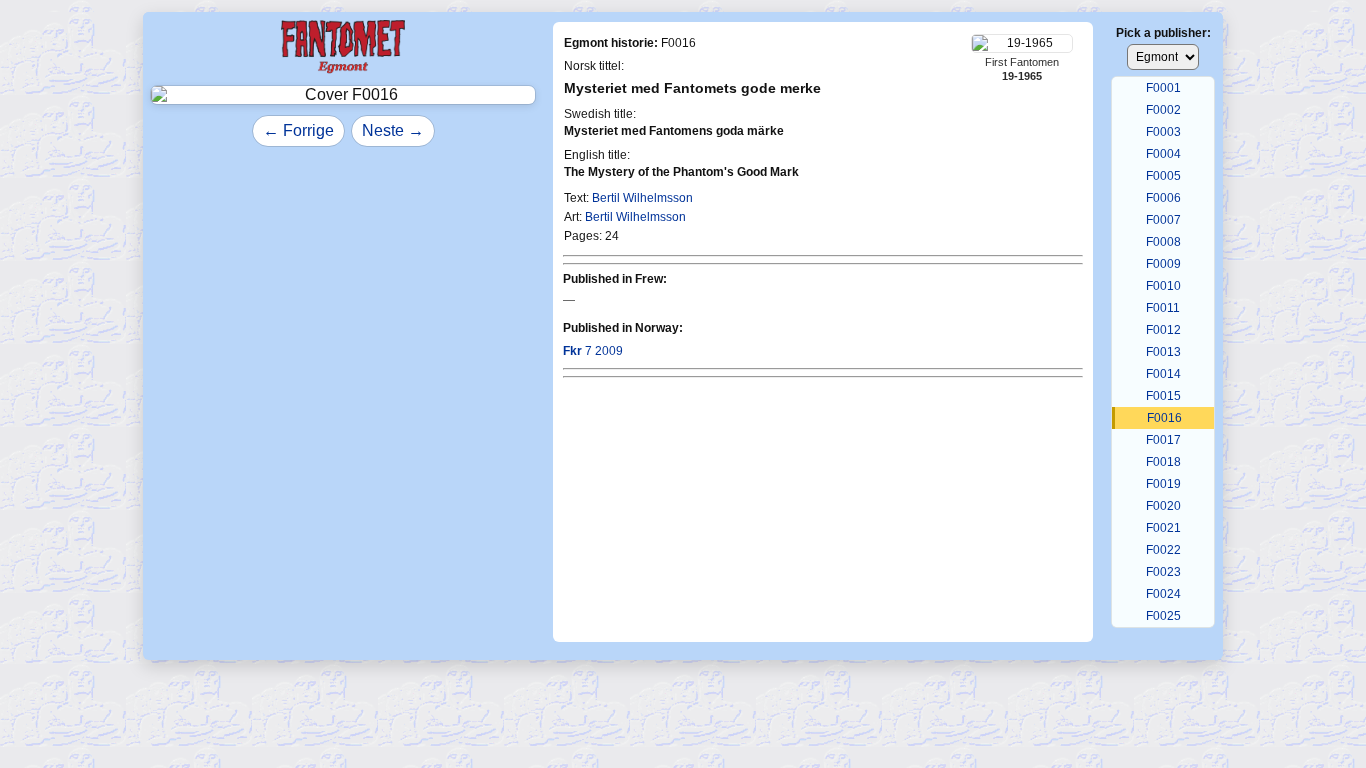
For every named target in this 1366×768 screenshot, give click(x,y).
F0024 (1163, 594)
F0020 (1163, 506)
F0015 (1163, 396)
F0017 (1163, 440)
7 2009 (593, 351)
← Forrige (298, 130)
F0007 (1163, 220)
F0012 (1163, 330)
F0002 (1163, 110)
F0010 (1163, 286)
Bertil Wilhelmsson (642, 198)
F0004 (1163, 154)
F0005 (1163, 176)
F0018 (1163, 462)
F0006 (1163, 198)
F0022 (1163, 550)
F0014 (1163, 374)
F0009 (1163, 264)
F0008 (1163, 242)
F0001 (1163, 88)
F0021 (1163, 528)
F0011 (1163, 308)
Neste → (393, 130)
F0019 (1163, 484)
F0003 (1163, 132)
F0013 (1163, 352)
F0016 (1164, 418)
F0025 (1163, 616)
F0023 (1163, 572)
